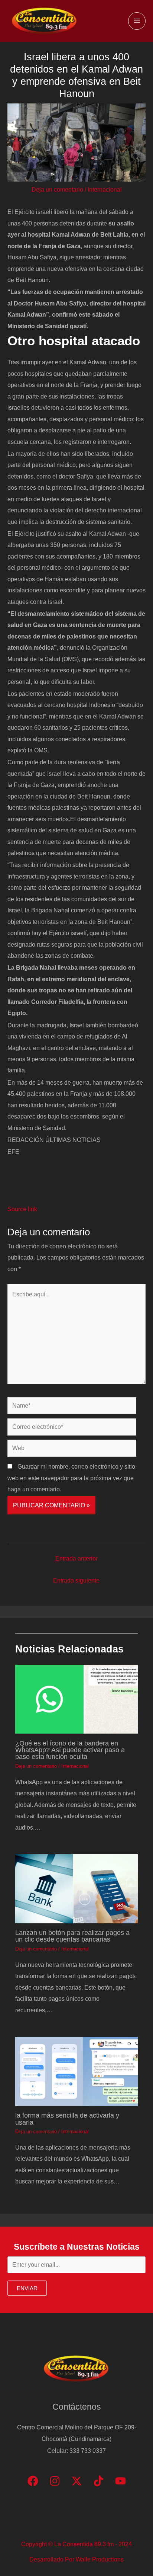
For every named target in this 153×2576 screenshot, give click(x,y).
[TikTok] (99, 2481)
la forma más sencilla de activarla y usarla (67, 2119)
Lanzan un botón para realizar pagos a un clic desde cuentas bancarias (72, 1936)
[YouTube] (121, 2481)
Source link (22, 1209)
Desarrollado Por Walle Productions (76, 2559)
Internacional (105, 189)
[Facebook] (33, 2481)
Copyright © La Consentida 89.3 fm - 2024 (76, 2544)
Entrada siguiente (76, 1580)
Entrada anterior (76, 1558)
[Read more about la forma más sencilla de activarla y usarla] (76, 2071)
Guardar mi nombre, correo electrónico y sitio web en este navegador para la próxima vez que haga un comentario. (71, 1478)
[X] (77, 2481)
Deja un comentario (57, 189)
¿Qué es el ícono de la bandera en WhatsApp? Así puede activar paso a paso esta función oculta (70, 1750)
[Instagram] (55, 2481)
